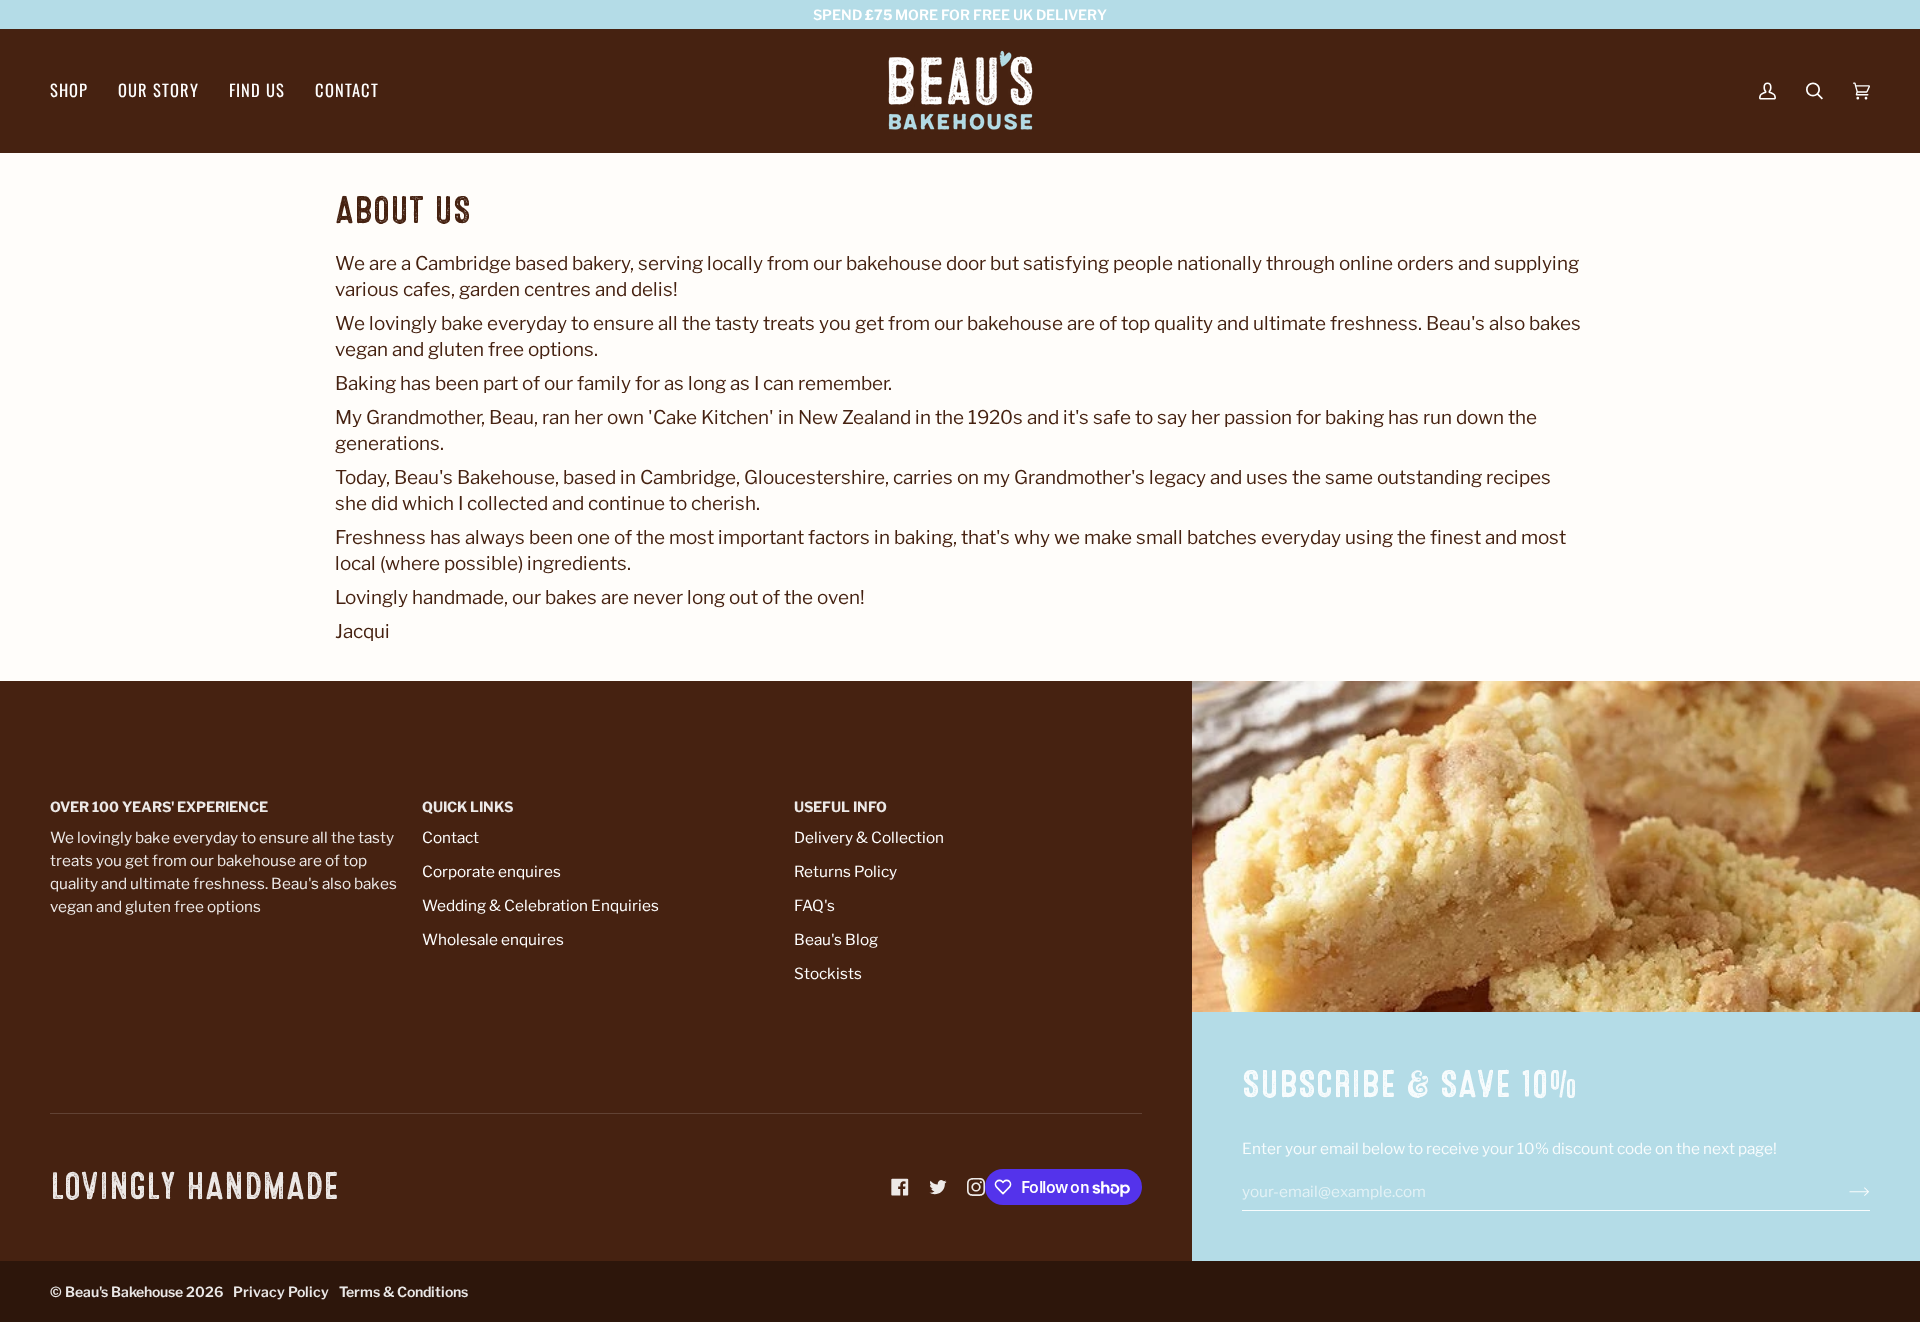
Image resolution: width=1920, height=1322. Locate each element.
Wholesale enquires (493, 939)
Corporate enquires (491, 871)
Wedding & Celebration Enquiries (540, 905)
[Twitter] (938, 1187)
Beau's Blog (836, 939)
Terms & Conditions (403, 1291)
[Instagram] (976, 1187)
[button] (76, 90)
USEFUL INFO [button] (840, 806)
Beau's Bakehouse (124, 1291)
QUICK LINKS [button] (467, 806)
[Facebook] (900, 1187)
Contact (450, 837)
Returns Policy (845, 871)
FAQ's (814, 905)
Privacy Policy (281, 1291)
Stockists (828, 973)
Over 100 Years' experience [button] (159, 806)
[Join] (1843, 1192)
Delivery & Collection (869, 837)
